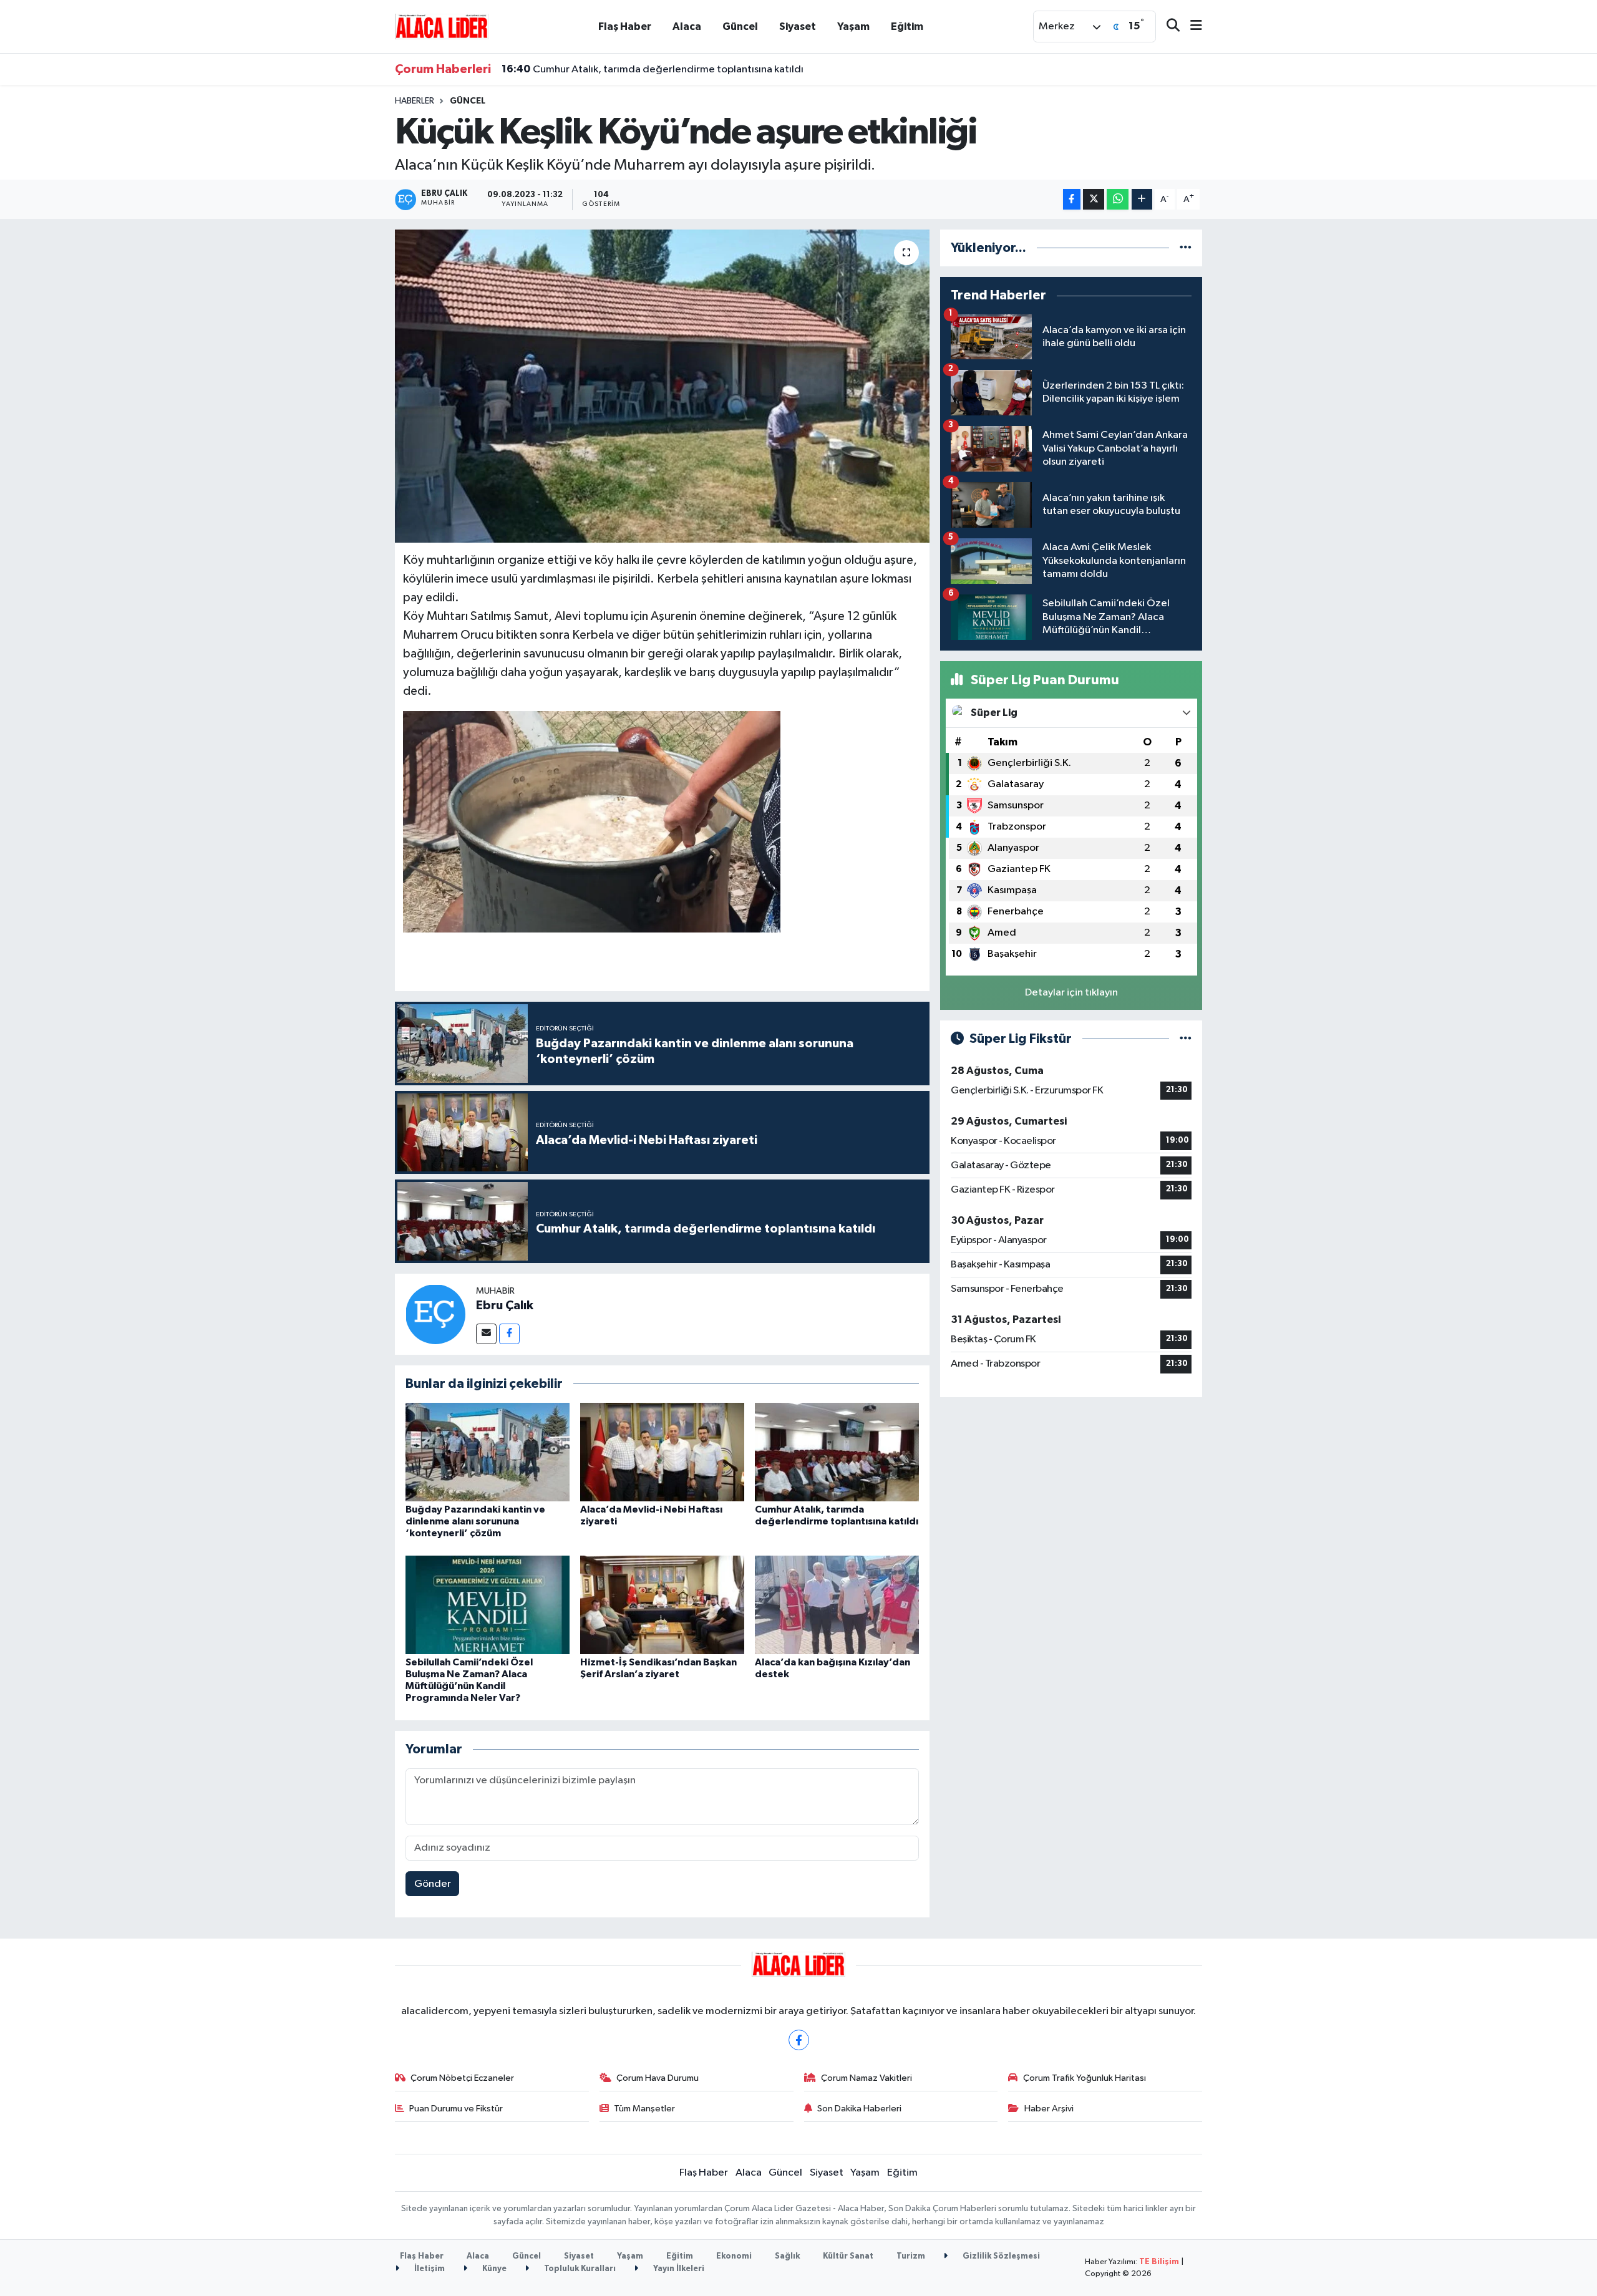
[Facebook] (509, 1334)
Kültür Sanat (848, 2256)
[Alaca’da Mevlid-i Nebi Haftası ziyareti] (662, 1452)
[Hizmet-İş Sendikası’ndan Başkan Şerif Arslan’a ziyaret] (662, 1605)
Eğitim (907, 27)
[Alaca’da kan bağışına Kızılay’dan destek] (837, 1605)
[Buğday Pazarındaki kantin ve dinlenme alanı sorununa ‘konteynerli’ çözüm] (488, 1452)
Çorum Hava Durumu (658, 2078)
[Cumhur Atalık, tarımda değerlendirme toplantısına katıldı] (837, 1452)
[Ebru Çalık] (435, 1314)
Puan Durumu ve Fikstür (456, 2109)
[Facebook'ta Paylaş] (1072, 199)
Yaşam (853, 27)
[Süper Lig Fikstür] (1186, 1039)
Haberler (415, 101)
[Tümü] (1186, 248)
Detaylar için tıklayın (1071, 993)
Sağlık (787, 2256)
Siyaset (798, 27)
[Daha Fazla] (1142, 199)
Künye (493, 2269)
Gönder (433, 1884)
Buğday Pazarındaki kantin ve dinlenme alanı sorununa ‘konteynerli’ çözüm (475, 1521)
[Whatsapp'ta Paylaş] (1118, 199)
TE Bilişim (1159, 2262)
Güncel (740, 27)
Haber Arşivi (1049, 2109)
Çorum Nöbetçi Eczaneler (462, 2078)
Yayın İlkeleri (678, 2269)
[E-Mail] (486, 1334)
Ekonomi (734, 2256)
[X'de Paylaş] (1094, 199)
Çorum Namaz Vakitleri (866, 2078)
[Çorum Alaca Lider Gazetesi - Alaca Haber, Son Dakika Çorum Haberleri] (442, 26)
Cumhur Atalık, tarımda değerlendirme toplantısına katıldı (653, 69)
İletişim (429, 2269)
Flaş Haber (625, 27)
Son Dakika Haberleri (859, 2109)
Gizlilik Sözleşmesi (1000, 2256)
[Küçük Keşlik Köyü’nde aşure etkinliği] (662, 386)
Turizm (911, 2256)
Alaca (687, 27)
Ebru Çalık (505, 1305)
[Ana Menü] (1191, 27)
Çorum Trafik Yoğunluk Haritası (1085, 2078)
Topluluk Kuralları (579, 2269)
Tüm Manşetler (644, 2109)
